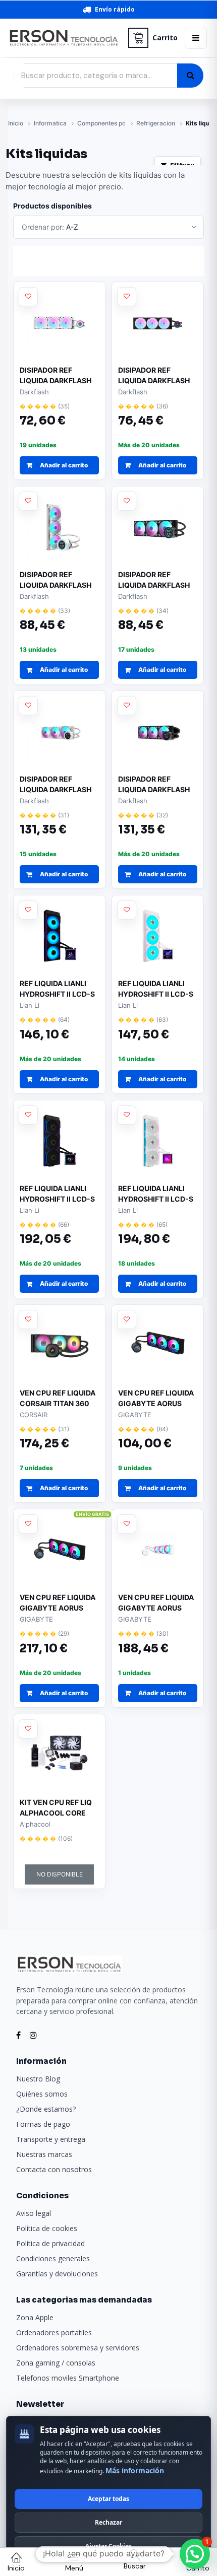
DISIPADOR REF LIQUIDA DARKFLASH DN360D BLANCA (56, 580)
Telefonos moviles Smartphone (68, 2378)
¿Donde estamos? (46, 2109)
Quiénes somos (42, 2094)
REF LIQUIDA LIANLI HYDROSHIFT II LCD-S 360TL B (57, 1194)
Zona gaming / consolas (56, 2363)
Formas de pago (43, 2124)
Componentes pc (101, 123)
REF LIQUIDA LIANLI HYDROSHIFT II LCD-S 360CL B (57, 989)
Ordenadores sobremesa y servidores (78, 2348)
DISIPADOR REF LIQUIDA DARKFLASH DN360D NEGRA (154, 580)
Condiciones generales (53, 2258)
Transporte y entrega (51, 2139)
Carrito (165, 38)
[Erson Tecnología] (65, 38)
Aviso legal (34, 2213)
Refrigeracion (156, 123)
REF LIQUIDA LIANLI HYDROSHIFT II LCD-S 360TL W (156, 1194)
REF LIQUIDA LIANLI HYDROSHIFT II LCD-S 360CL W (156, 989)
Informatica (50, 123)
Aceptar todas (108, 2499)
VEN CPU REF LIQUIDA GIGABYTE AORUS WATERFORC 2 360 (156, 1399)
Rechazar (108, 2522)
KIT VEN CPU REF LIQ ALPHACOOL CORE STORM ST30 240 (56, 1808)
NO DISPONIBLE (60, 1874)
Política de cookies (47, 2228)
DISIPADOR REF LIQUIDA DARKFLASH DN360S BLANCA (56, 785)
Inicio (16, 123)
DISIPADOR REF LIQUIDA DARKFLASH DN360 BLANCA (56, 376)
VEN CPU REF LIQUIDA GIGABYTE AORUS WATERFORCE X (58, 1603)
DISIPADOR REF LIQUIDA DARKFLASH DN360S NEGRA (154, 785)
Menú (74, 2568)
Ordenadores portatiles (54, 2333)
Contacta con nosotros (54, 2169)
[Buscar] (190, 76)
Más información (135, 2470)
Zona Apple (35, 2317)
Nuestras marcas (44, 2154)
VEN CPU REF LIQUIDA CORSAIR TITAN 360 (58, 1398)
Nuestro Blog (38, 2079)
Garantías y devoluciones (57, 2274)
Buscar (135, 2566)
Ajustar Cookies (108, 2546)
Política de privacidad (50, 2243)
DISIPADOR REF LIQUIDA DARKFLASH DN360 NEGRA (154, 376)
